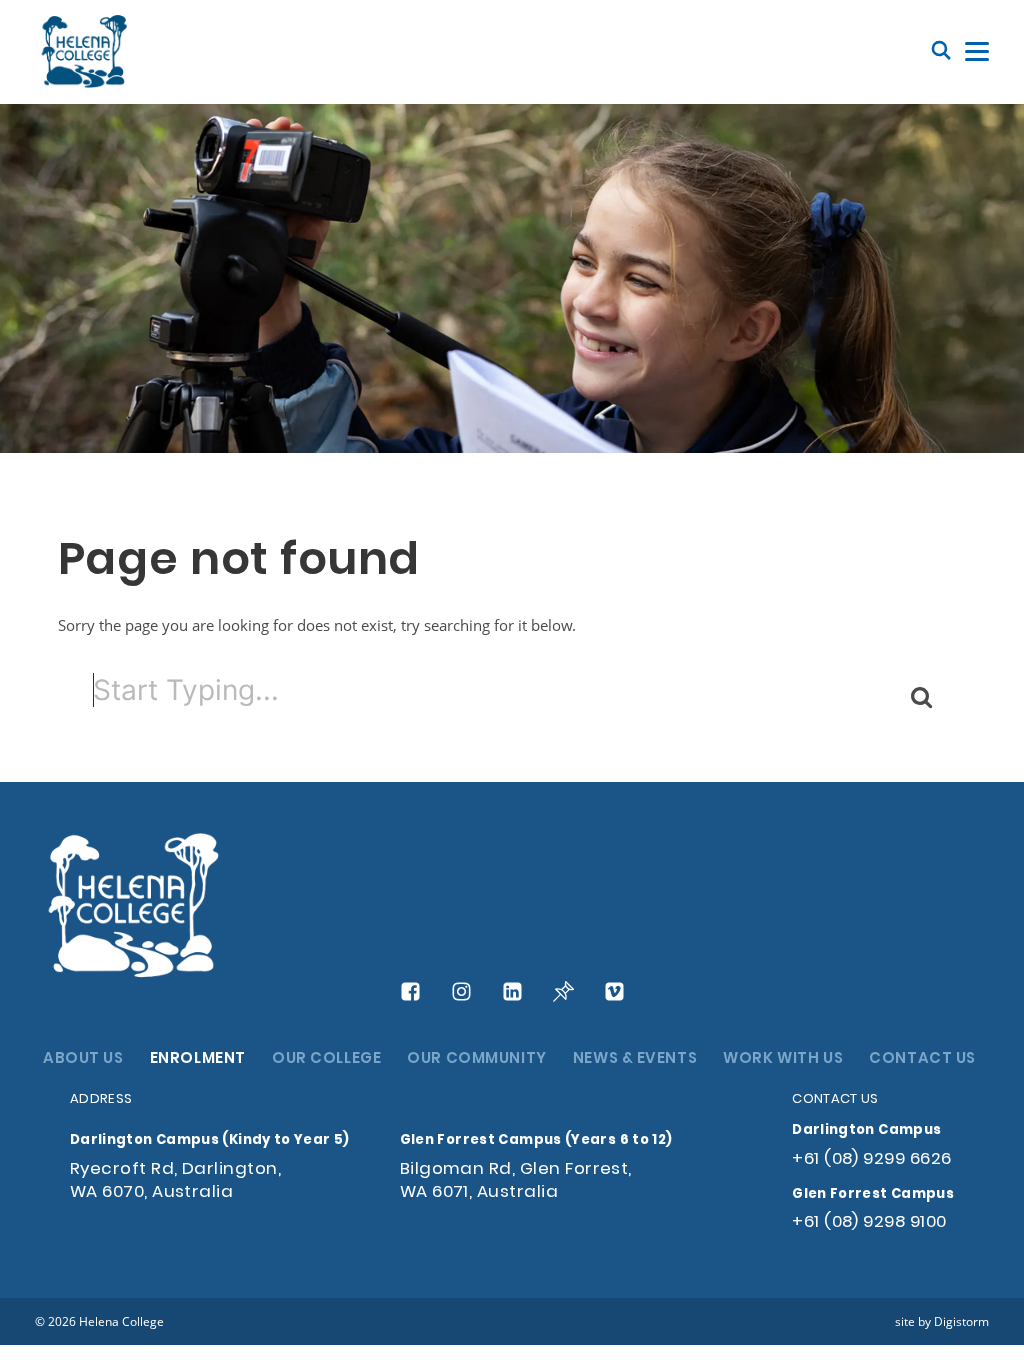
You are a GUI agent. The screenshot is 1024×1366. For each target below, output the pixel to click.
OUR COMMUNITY (476, 1059)
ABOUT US (83, 1059)
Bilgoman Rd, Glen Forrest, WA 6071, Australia (516, 1181)
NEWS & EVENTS (635, 1059)
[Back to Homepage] (85, 52)
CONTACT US (922, 1059)
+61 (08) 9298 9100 (869, 1223)
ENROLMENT (198, 1059)
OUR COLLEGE (326, 1059)
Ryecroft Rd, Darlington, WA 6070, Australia (175, 1181)
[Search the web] (941, 51)
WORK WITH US (783, 1059)
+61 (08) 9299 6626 (871, 1160)
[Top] (135, 907)
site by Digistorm (942, 1321)
